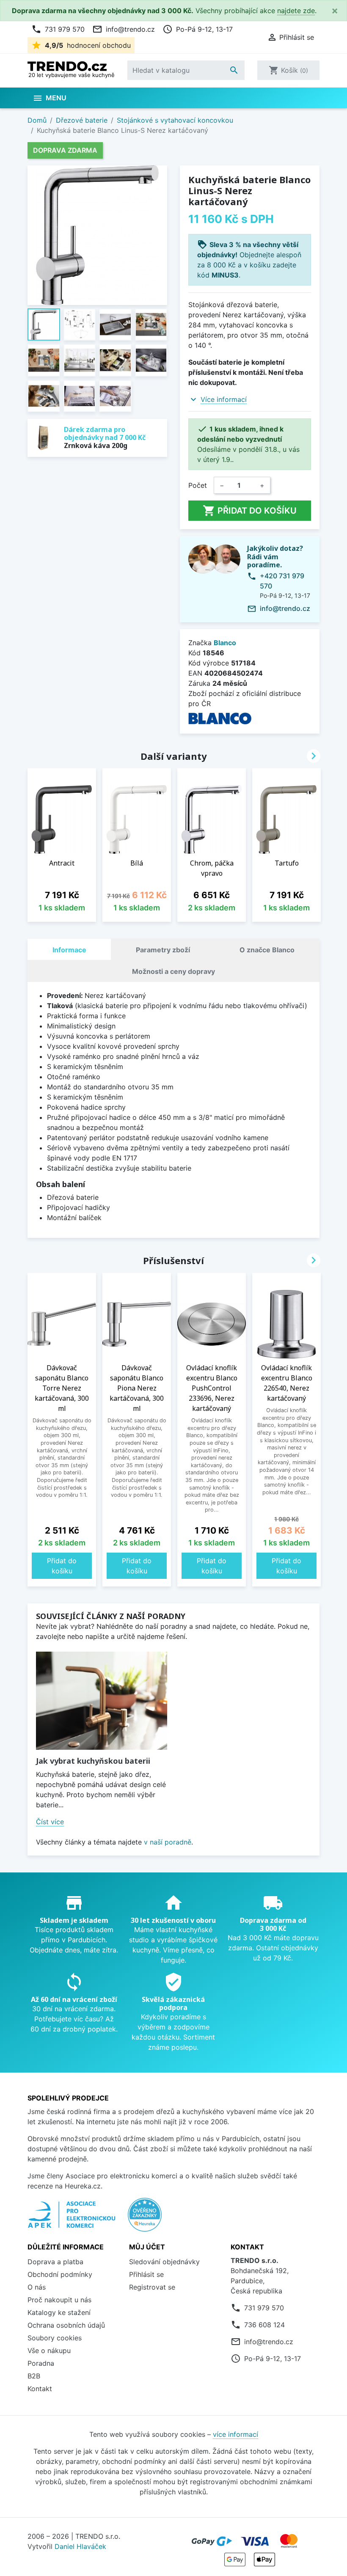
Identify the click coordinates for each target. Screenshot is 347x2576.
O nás (37, 2287)
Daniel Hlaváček (80, 2546)
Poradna (41, 2363)
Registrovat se (152, 2287)
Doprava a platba (55, 2262)
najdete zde (296, 11)
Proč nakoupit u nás (59, 2300)
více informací (235, 2434)
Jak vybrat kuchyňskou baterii (93, 1761)
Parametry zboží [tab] (163, 950)
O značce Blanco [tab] (267, 950)
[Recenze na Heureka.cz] (145, 2219)
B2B (34, 2376)
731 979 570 (58, 29)
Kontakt (40, 2389)
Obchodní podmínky (60, 2274)
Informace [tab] (69, 950)
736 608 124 (264, 2325)
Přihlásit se (146, 2274)
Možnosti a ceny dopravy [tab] (173, 971)
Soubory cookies (55, 2338)
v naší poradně (168, 1842)
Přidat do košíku (250, 511)
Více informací (224, 399)
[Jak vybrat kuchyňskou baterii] (102, 1701)
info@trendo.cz (124, 29)
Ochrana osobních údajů (66, 2325)
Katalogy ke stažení (59, 2312)
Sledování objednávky (164, 2262)
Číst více (50, 1822)
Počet (198, 485)
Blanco (225, 643)
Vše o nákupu (49, 2351)
